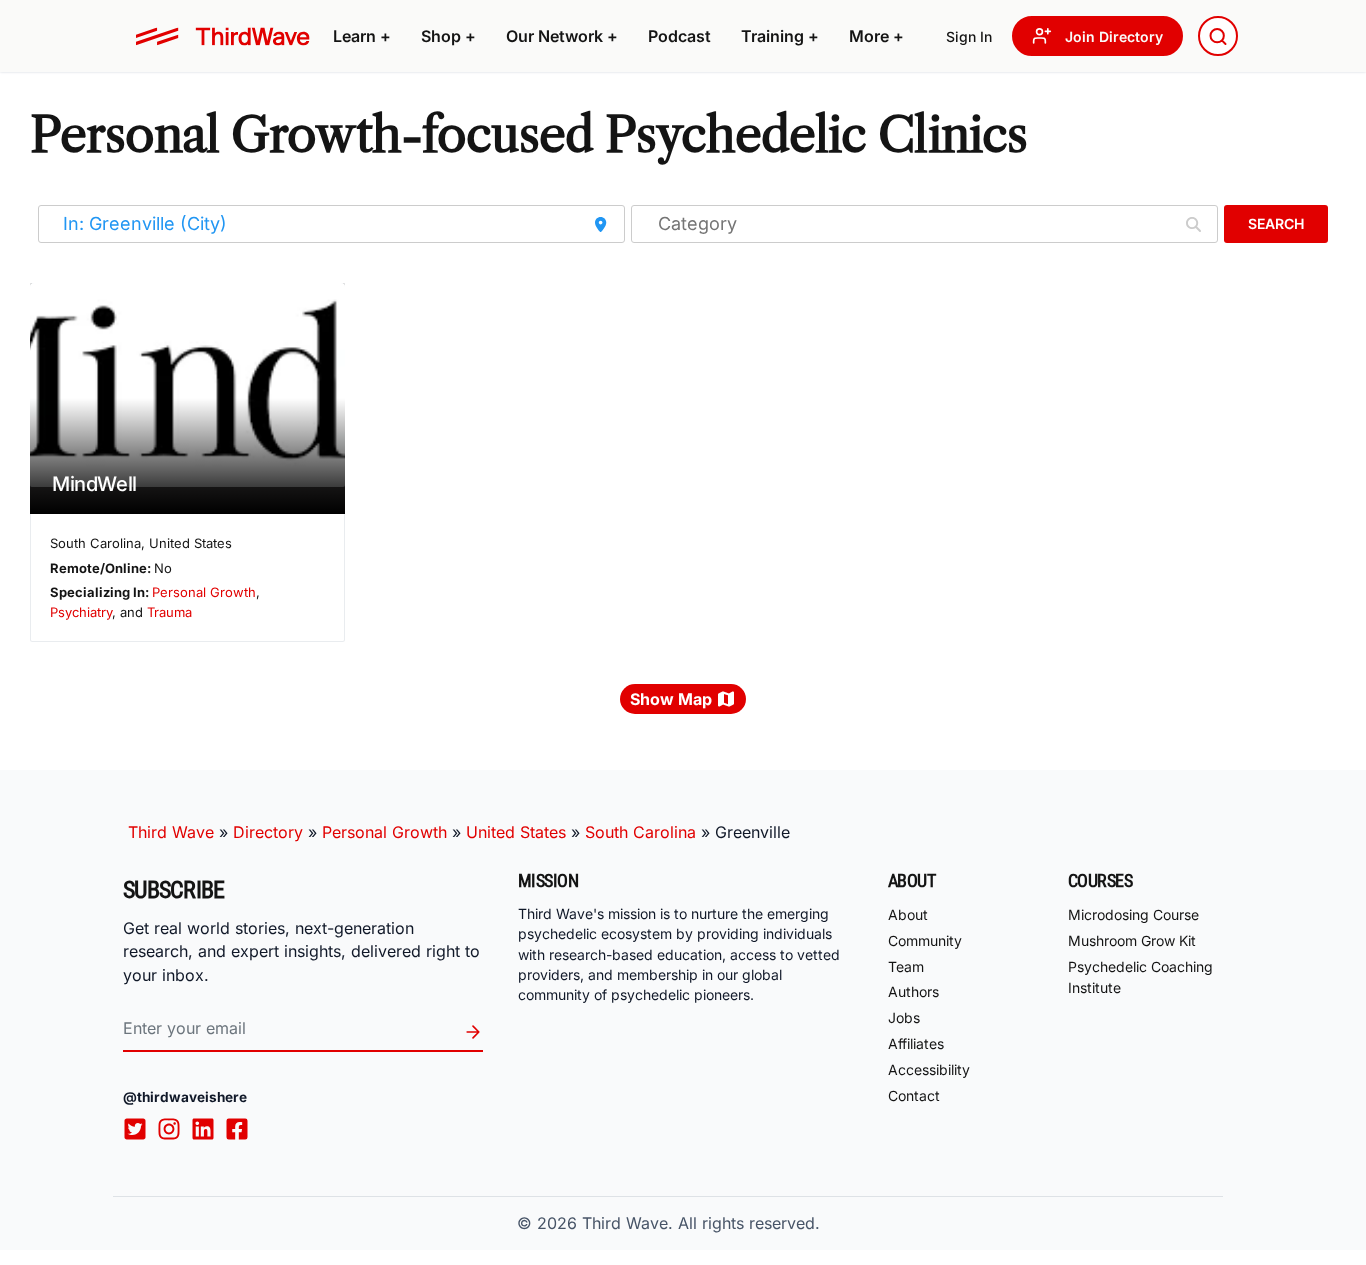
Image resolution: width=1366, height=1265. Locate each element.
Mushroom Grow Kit (1132, 940)
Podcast (679, 36)
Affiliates (916, 1043)
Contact (914, 1095)
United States (516, 832)
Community (925, 940)
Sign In (969, 36)
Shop (448, 36)
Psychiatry (81, 612)
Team (906, 966)
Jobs (904, 1017)
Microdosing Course (1133, 914)
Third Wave (171, 832)
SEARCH (1276, 223)
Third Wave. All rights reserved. (701, 1223)
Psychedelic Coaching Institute (1140, 977)
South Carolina (640, 832)
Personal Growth (204, 592)
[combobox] (1218, 36)
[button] (362, 36)
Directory (268, 832)
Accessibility (929, 1069)
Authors (913, 991)
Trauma (169, 612)
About (908, 914)
